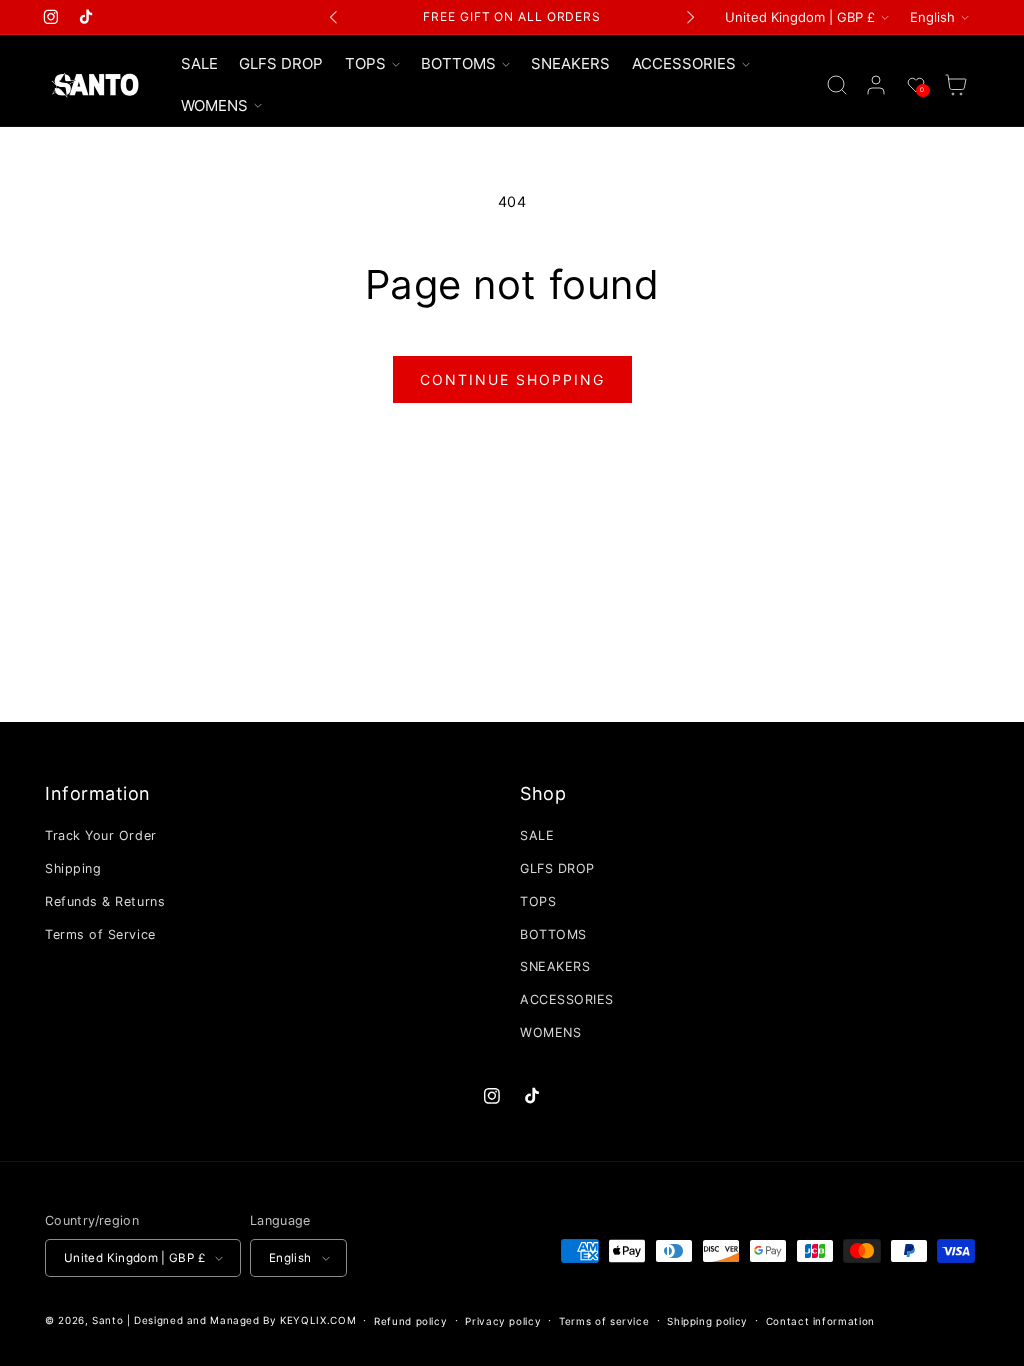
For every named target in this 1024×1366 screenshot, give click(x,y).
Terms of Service (100, 934)
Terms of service (604, 1321)
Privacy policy (503, 1321)
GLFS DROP (557, 868)
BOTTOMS (553, 934)
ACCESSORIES (567, 999)
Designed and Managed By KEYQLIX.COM (245, 1320)
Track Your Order (101, 835)
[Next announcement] (690, 17)
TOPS (538, 901)
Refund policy (410, 1321)
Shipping (73, 868)
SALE (537, 835)
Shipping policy (707, 1321)
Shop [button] (543, 793)
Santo (109, 1320)
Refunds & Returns (105, 901)
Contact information (820, 1321)
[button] (372, 64)
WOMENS (550, 1032)
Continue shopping (512, 379)
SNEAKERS (555, 966)
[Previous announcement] (334, 17)
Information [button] (98, 793)
